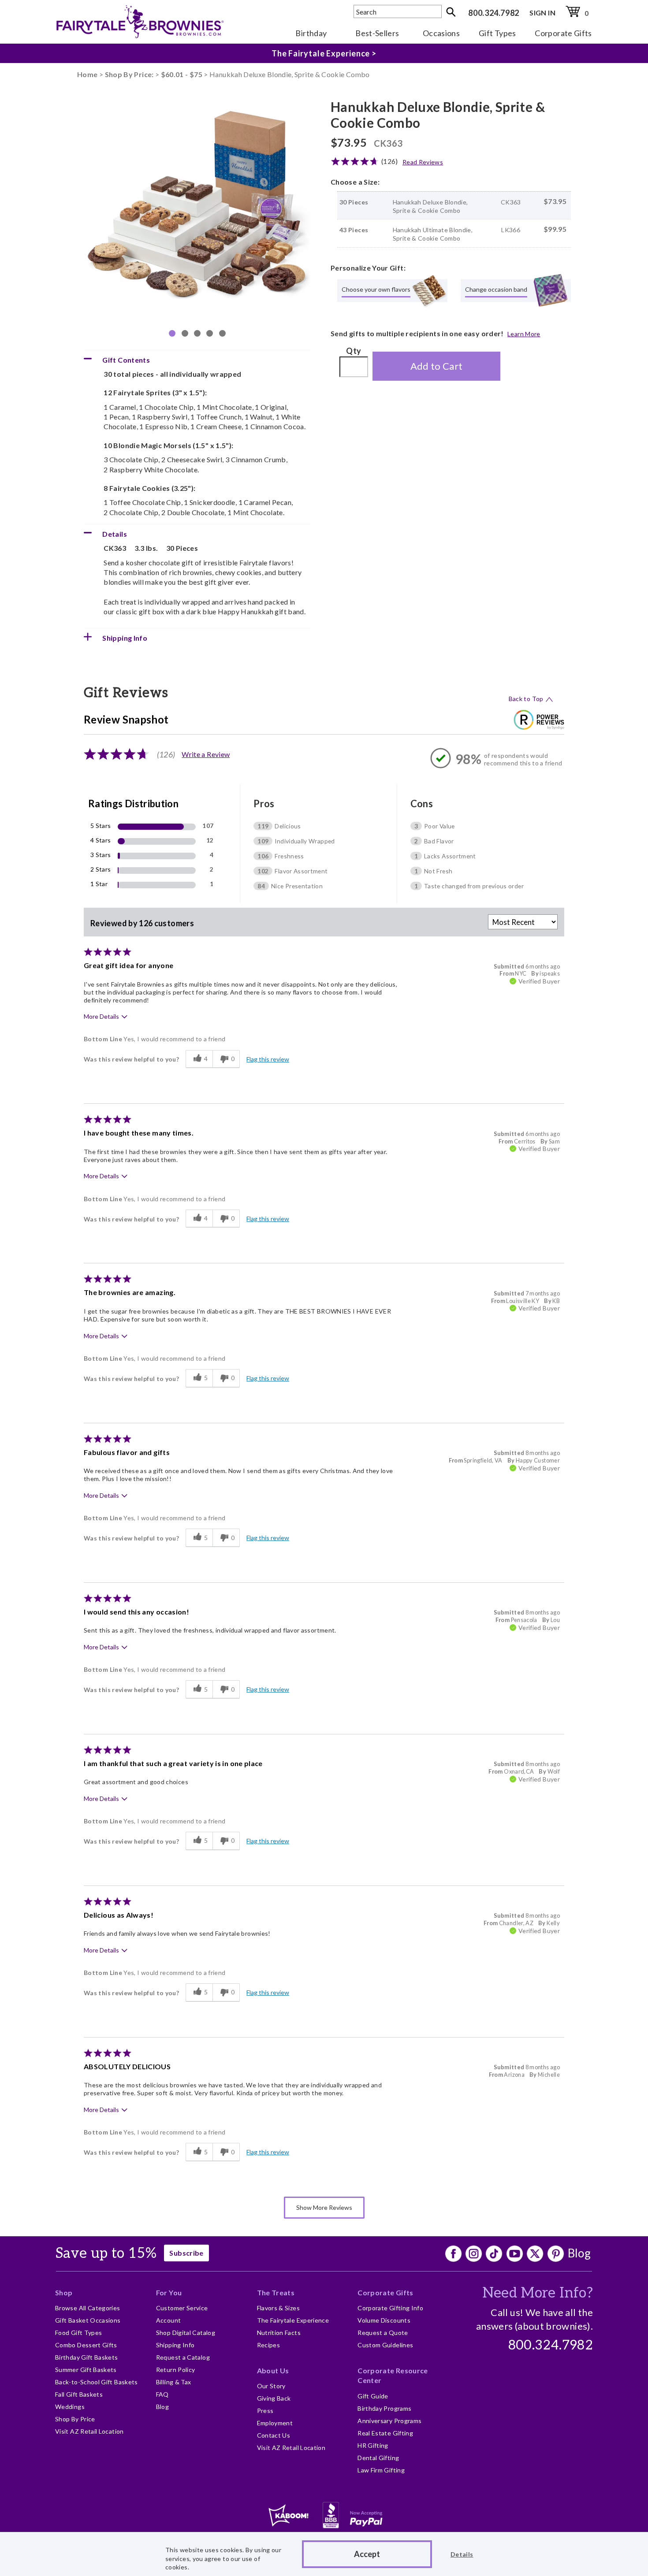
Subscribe (186, 2253)
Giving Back (274, 2398)
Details (462, 2554)
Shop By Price (75, 2419)
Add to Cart (437, 366)
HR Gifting (373, 2445)
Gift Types (497, 33)
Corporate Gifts (563, 33)
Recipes (269, 2345)
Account (169, 2320)
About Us (273, 2370)
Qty (354, 351)
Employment (275, 2423)
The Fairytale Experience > (324, 54)
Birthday (311, 33)
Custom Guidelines (385, 2345)
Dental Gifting (378, 2458)
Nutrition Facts (279, 2333)
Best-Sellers (377, 33)
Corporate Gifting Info (390, 2308)
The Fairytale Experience (293, 2320)
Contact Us (274, 2435)
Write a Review (206, 754)
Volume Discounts (384, 2320)
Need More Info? (538, 2293)
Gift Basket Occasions (88, 2320)
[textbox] (398, 11)
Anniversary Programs (389, 2421)
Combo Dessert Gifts (86, 2345)
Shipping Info (175, 2345)
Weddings (70, 2407)
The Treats (276, 2292)
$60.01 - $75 (182, 74)
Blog (579, 2253)
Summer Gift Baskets (86, 2370)
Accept (367, 2554)
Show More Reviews (324, 2207)
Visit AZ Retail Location (89, 2431)
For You (169, 2292)
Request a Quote (383, 2333)
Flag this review (268, 1059)
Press (265, 2411)
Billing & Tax (174, 2382)
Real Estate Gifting (385, 2433)
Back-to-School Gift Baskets (97, 2382)
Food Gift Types (78, 2333)
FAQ (162, 2394)
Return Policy (176, 2370)
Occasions (441, 33)
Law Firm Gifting (381, 2470)
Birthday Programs (384, 2408)
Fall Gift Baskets (79, 2394)
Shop (64, 2292)
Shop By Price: (130, 74)
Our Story (271, 2386)
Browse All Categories (88, 2308)
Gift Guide (373, 2396)
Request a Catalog (183, 2357)
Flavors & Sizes (278, 2308)
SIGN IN (542, 13)
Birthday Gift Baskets (87, 2357)
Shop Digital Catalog (186, 2333)
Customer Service (182, 2308)
